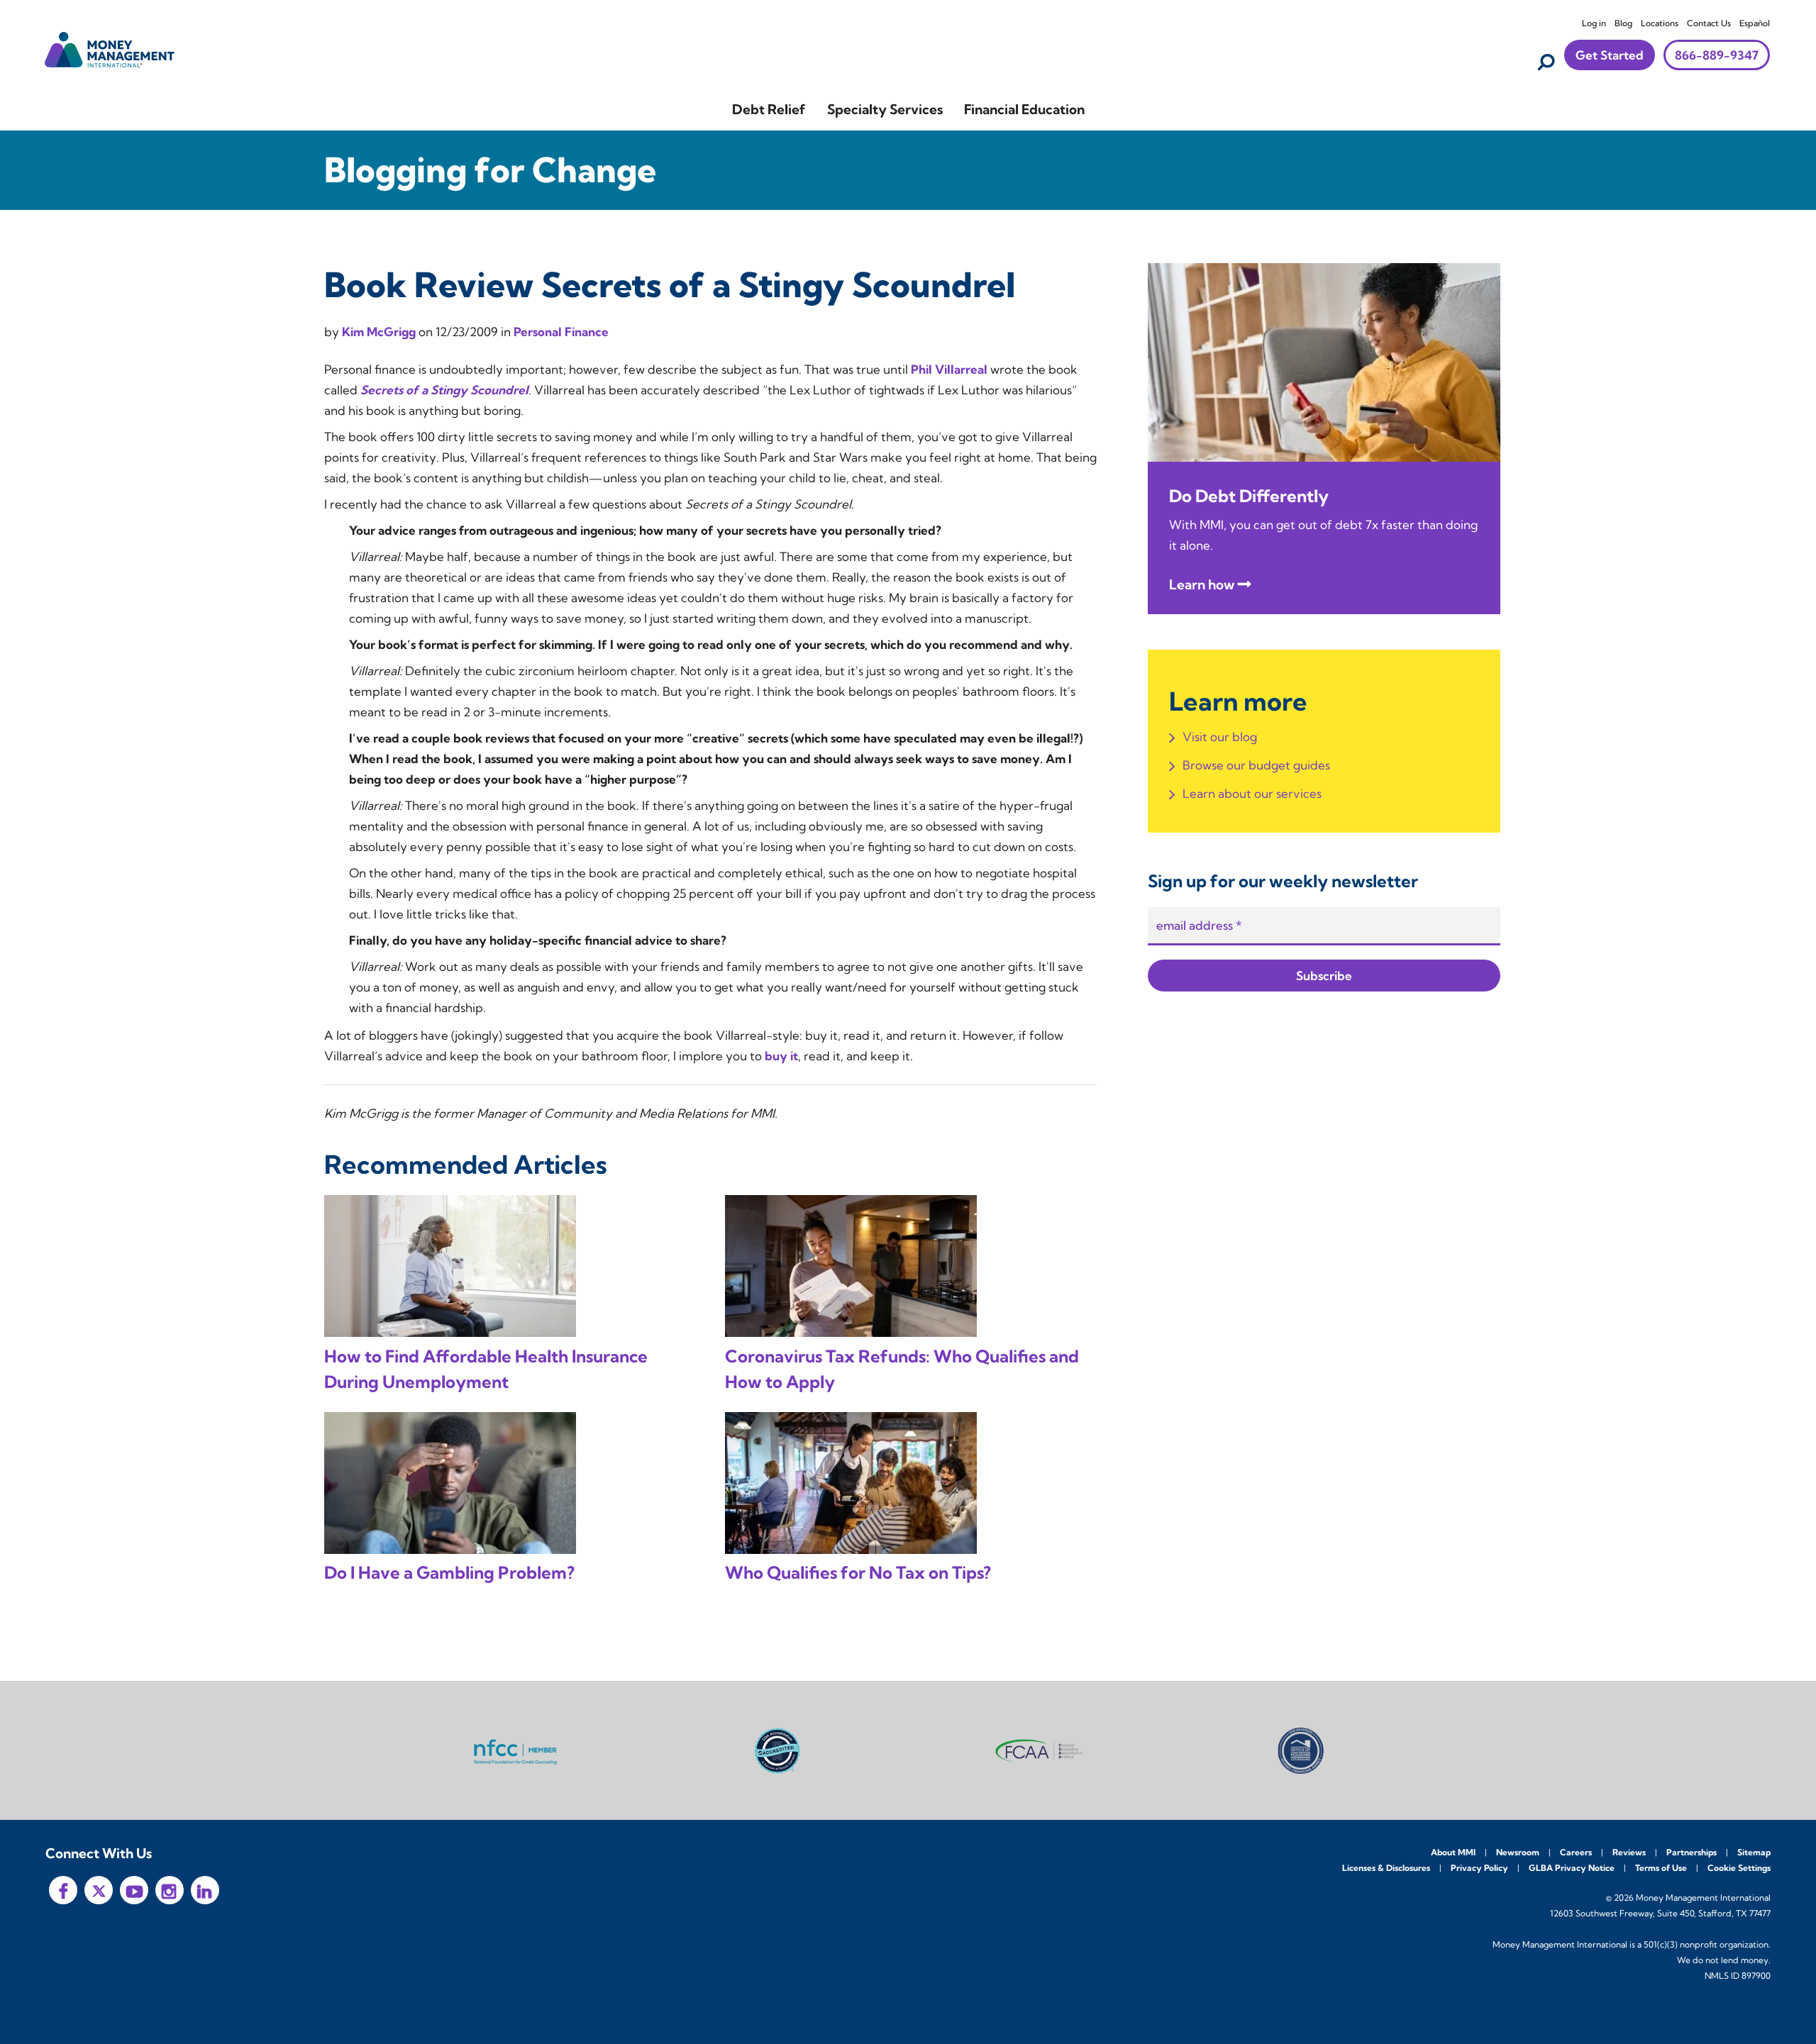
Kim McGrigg (380, 332)
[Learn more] (1324, 361)
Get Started (1610, 55)
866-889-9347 (1717, 55)
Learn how (1202, 584)
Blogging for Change (490, 170)
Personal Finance (561, 332)
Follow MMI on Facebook (63, 1890)
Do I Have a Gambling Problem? (449, 1572)
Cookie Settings (1739, 1868)
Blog (1623, 23)
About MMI (1453, 1852)
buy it (781, 1056)
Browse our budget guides (1256, 765)
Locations (1660, 23)
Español (1755, 23)
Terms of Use (1661, 1868)
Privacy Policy (1479, 1868)
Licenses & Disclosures (1386, 1868)
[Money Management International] (110, 48)
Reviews (1629, 1852)
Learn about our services (1252, 793)
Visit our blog (1220, 737)
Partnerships (1692, 1852)
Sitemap (1754, 1852)
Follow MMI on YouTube (134, 1890)
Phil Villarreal (951, 369)
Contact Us (1709, 23)
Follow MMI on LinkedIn (205, 1890)
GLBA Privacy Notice (1572, 1868)
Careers (1576, 1852)
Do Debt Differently (1249, 496)
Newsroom (1518, 1852)
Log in (1594, 23)
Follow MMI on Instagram (170, 1890)
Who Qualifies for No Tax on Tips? (858, 1572)
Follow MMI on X (99, 1890)
